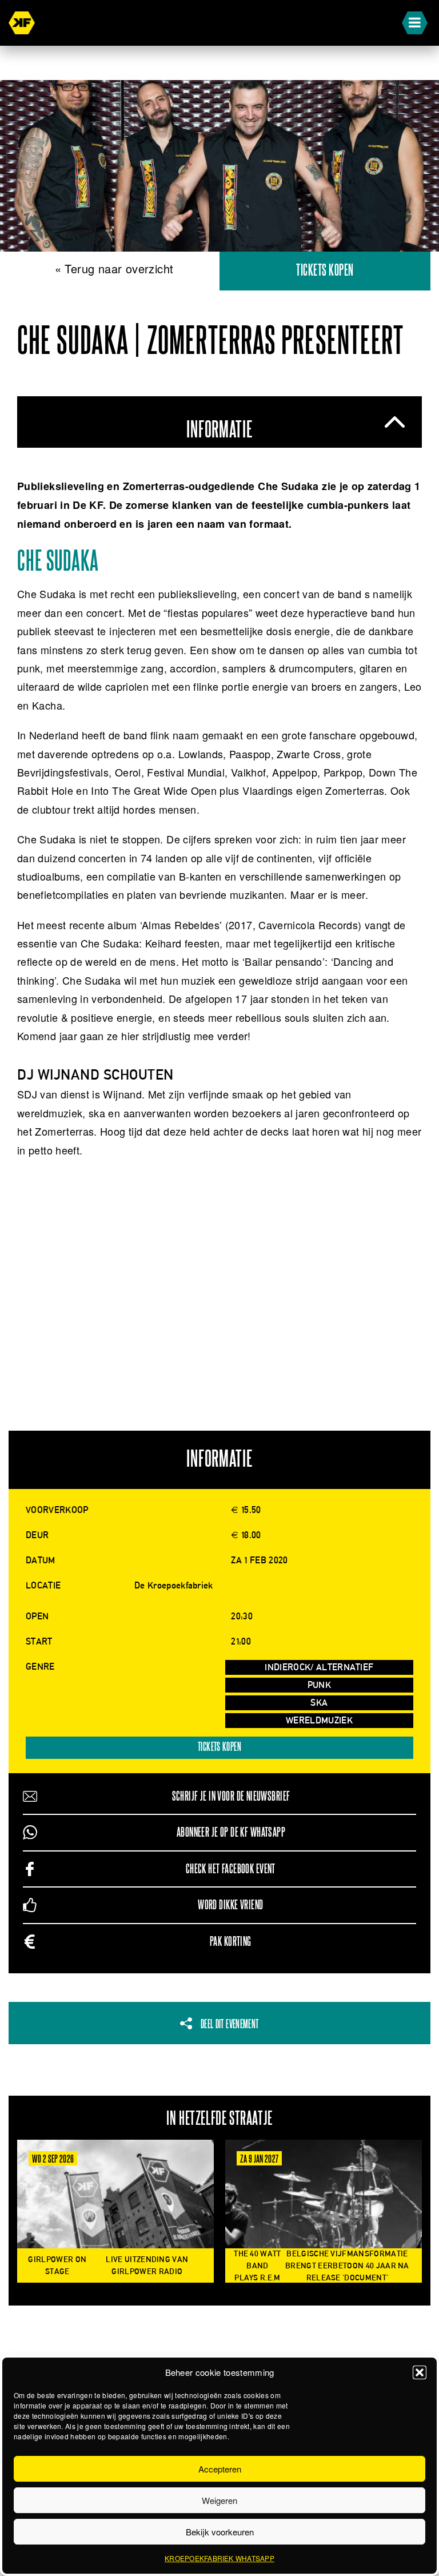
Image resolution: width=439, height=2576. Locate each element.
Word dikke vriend (230, 1905)
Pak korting (231, 1942)
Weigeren (219, 2500)
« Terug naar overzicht (114, 268)
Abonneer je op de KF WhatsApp (231, 1832)
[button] (420, 2372)
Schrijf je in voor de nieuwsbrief (231, 1796)
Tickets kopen (325, 271)
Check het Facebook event (231, 1869)
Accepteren (220, 2469)
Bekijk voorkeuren (220, 2532)
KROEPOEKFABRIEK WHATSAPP (219, 2558)
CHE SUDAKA (58, 562)
